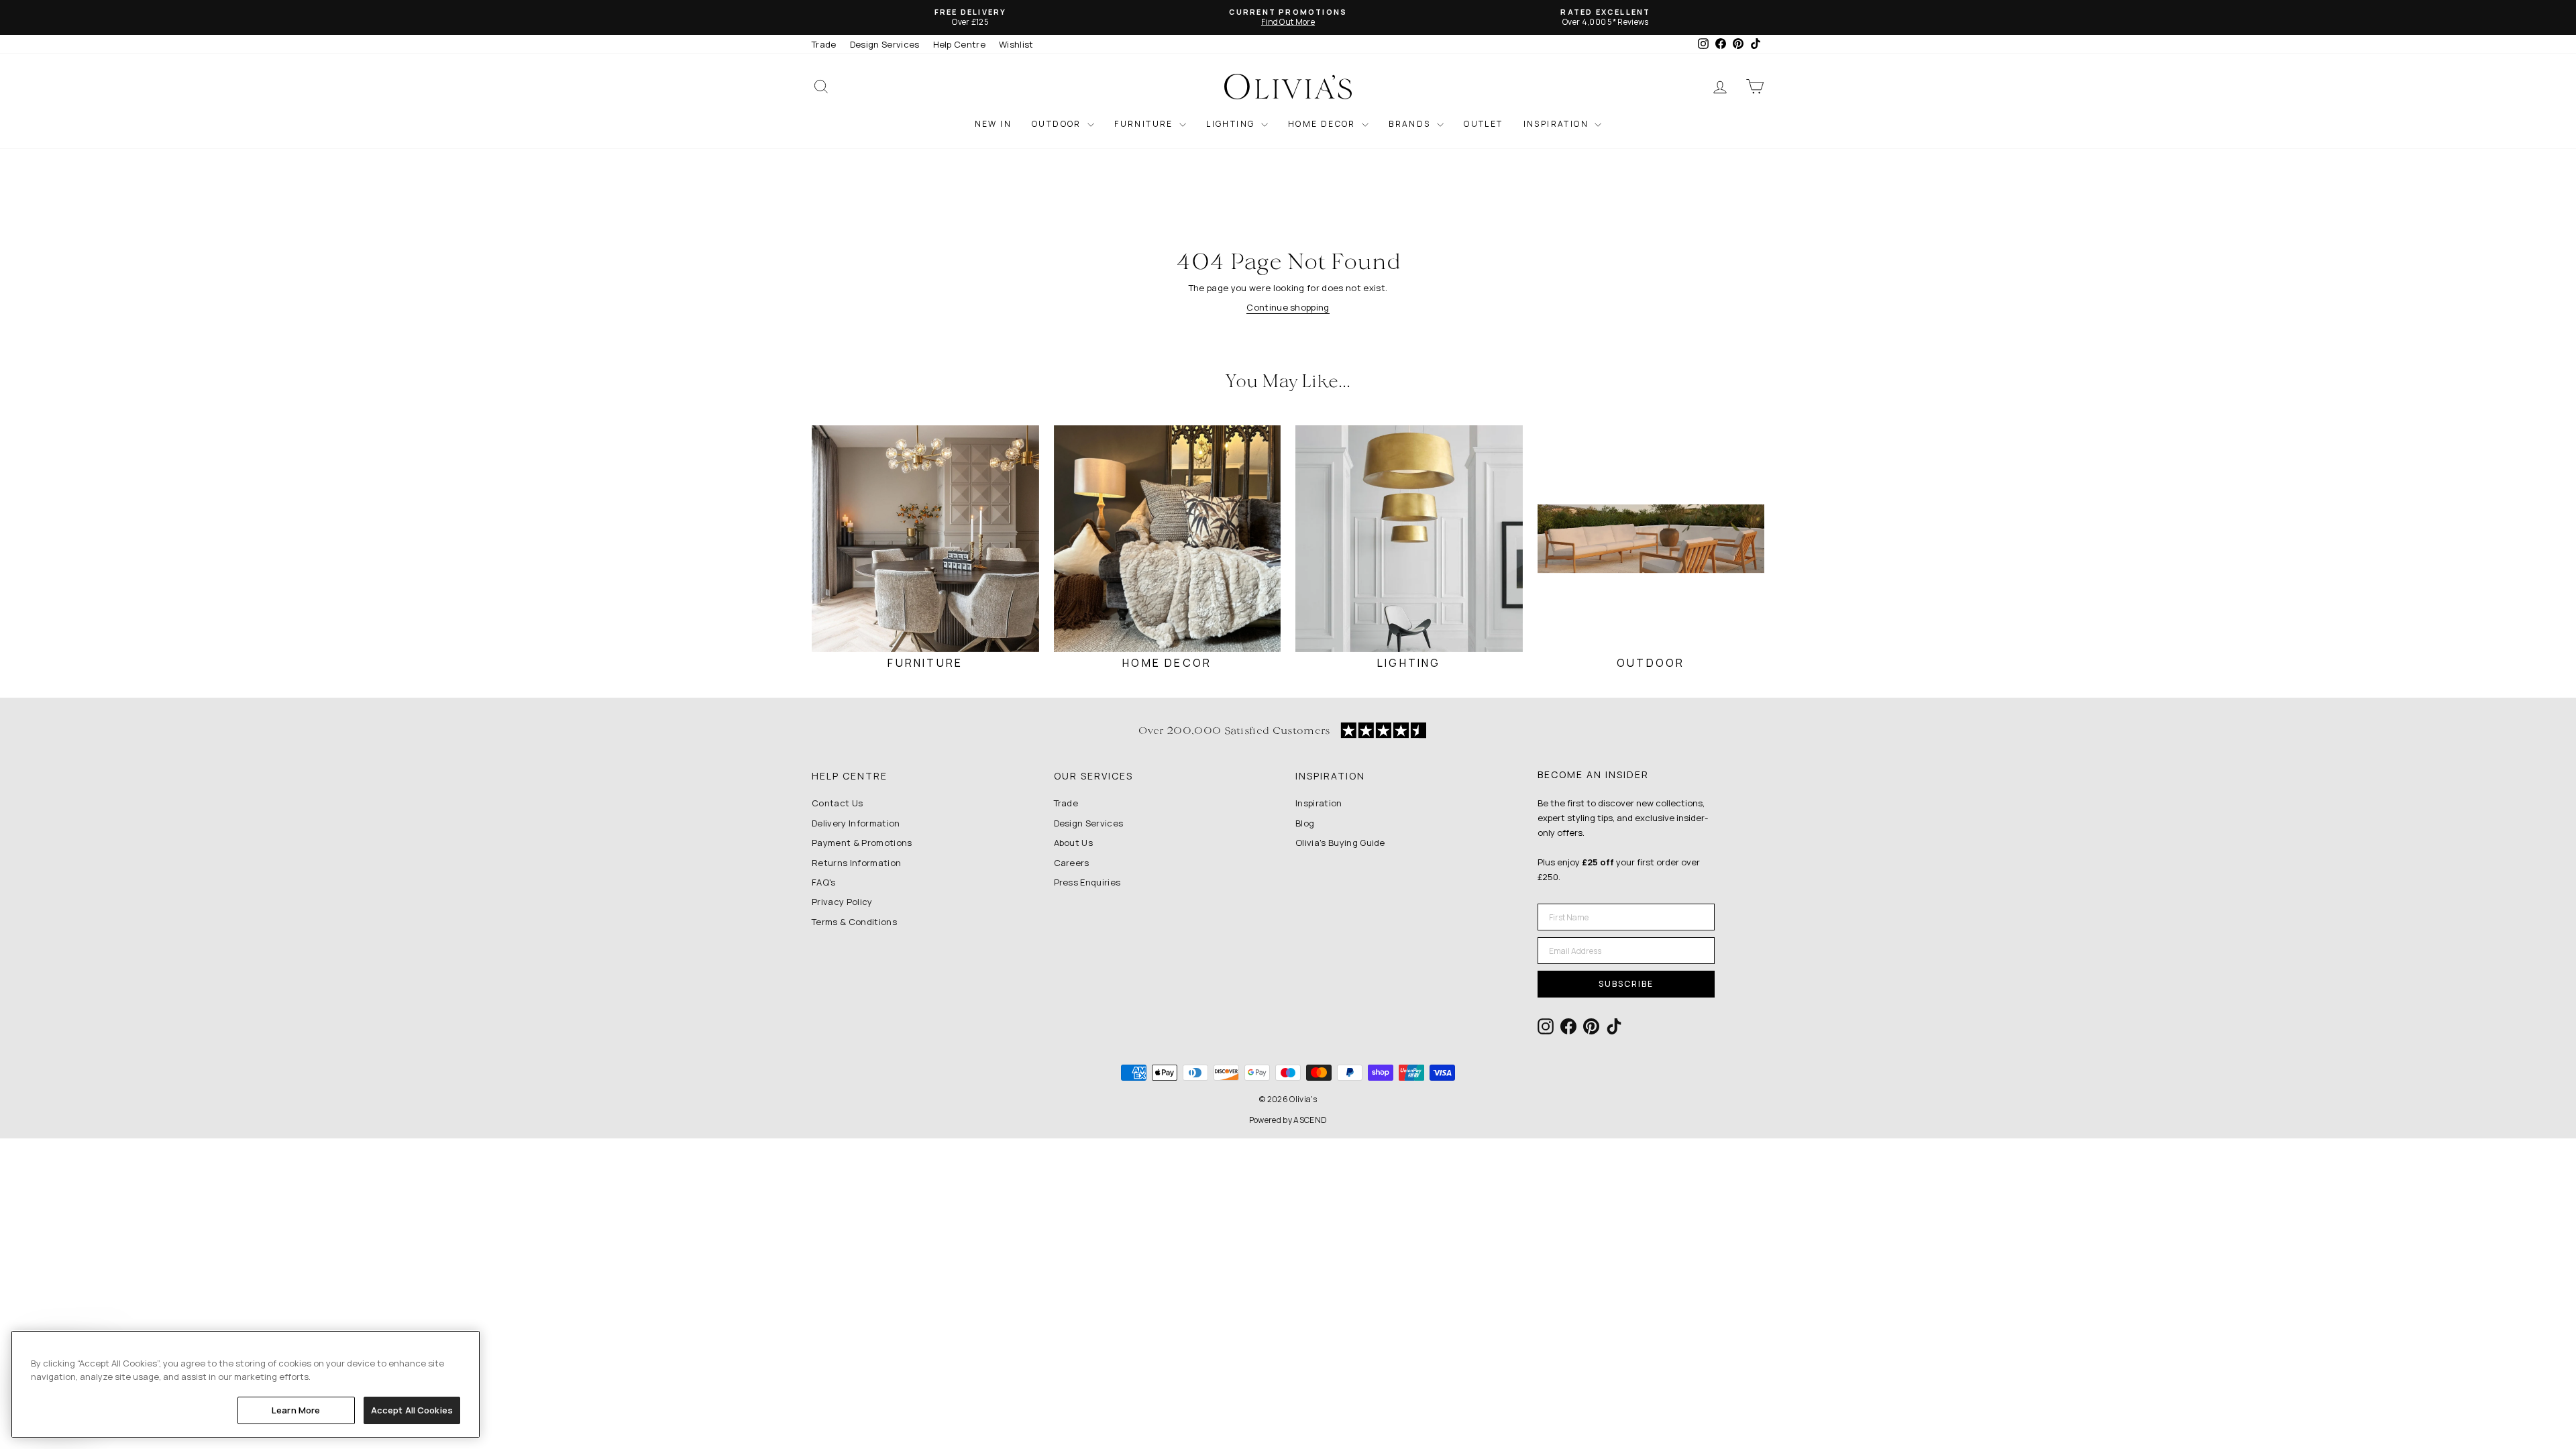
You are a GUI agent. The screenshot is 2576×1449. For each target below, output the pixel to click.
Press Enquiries (1087, 882)
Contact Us (837, 803)
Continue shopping (1288, 307)
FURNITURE (1145, 124)
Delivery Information (856, 823)
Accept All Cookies (412, 1410)
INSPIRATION (1558, 124)
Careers (1072, 863)
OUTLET (1483, 124)
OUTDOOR (1058, 124)
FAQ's (824, 882)
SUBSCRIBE (1626, 984)
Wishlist (1016, 44)
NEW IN (993, 124)
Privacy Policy (842, 902)
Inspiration (1319, 803)
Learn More (296, 1410)
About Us (1074, 843)
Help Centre (960, 44)
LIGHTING (1232, 124)
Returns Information (856, 863)
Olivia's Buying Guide (1340, 843)
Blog (1305, 823)
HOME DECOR (1323, 124)
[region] (246, 1384)
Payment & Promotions (862, 843)
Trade (824, 44)
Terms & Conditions (854, 922)
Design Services (885, 44)
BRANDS (1411, 124)
